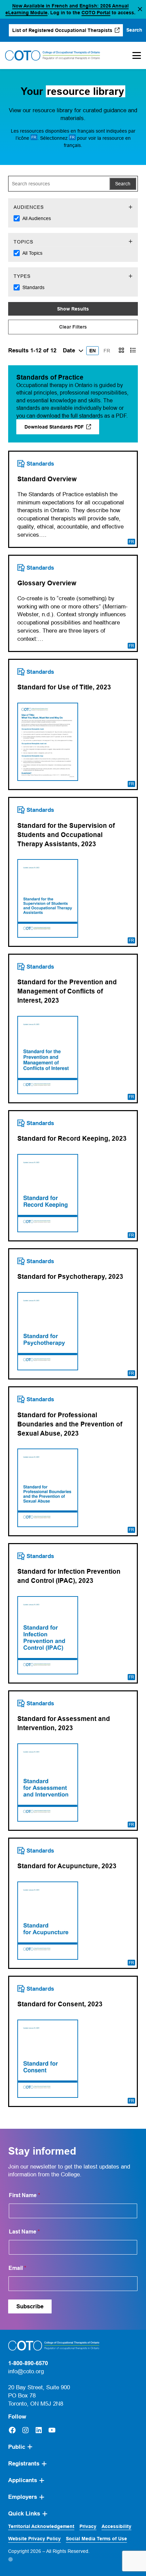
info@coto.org (26, 2371)
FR (107, 351)
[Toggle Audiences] (131, 207)
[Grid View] (121, 350)
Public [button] (17, 2447)
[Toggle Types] (131, 276)
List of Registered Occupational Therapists (63, 32)
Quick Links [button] (24, 2514)
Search (123, 184)
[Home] (53, 55)
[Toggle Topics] (131, 242)
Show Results (73, 309)
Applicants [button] (23, 2480)
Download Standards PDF (62, 429)
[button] (140, 9)
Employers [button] (23, 2497)
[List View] (133, 350)
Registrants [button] (24, 2464)
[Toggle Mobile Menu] (135, 55)
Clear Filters (73, 327)
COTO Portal (96, 13)
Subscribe (30, 2306)
